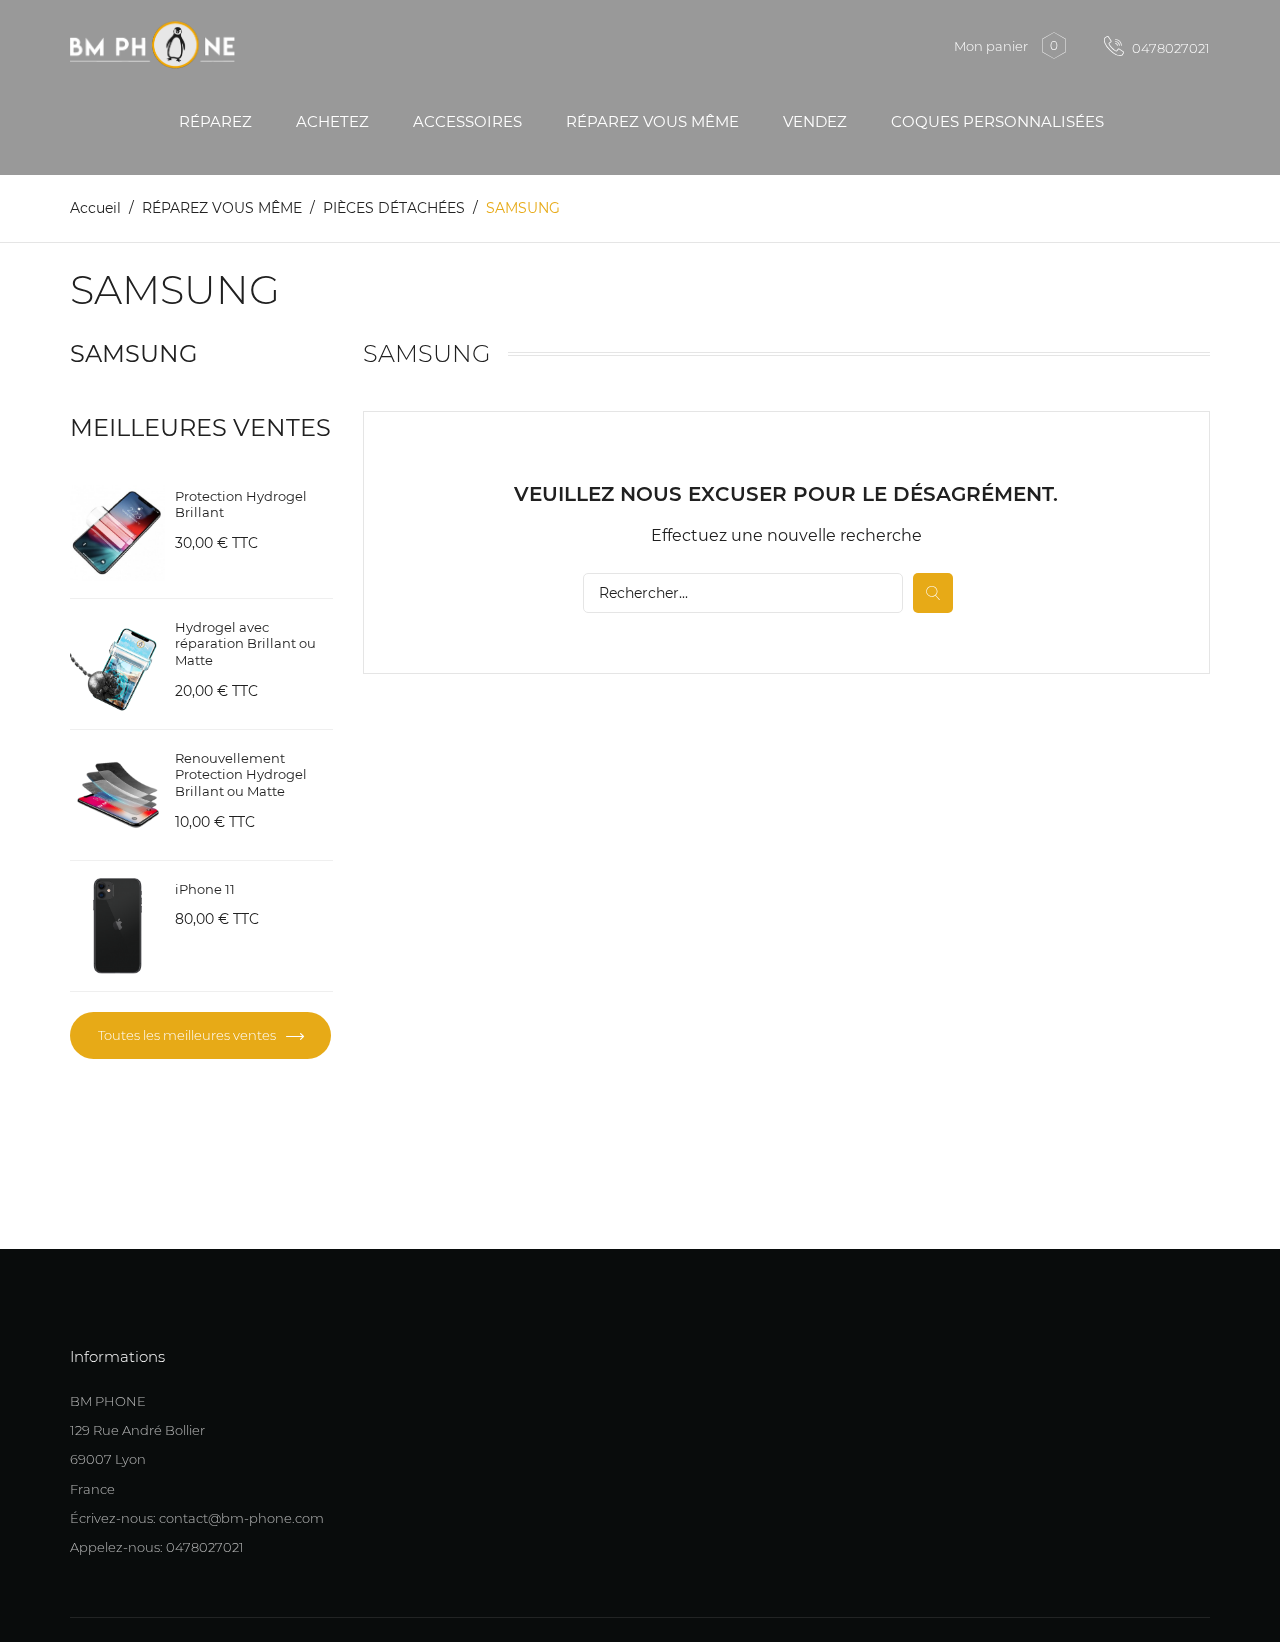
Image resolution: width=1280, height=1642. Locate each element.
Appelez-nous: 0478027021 (157, 1547)
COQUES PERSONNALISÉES (997, 121)
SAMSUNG (134, 353)
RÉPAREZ (215, 121)
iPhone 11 (205, 889)
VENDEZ (815, 121)
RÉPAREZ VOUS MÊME (652, 121)
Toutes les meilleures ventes (188, 1035)
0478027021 (1169, 48)
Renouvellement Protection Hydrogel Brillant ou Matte (241, 775)
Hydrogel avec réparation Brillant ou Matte (245, 644)
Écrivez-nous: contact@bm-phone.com (197, 1518)
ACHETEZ (332, 121)
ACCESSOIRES (467, 121)
